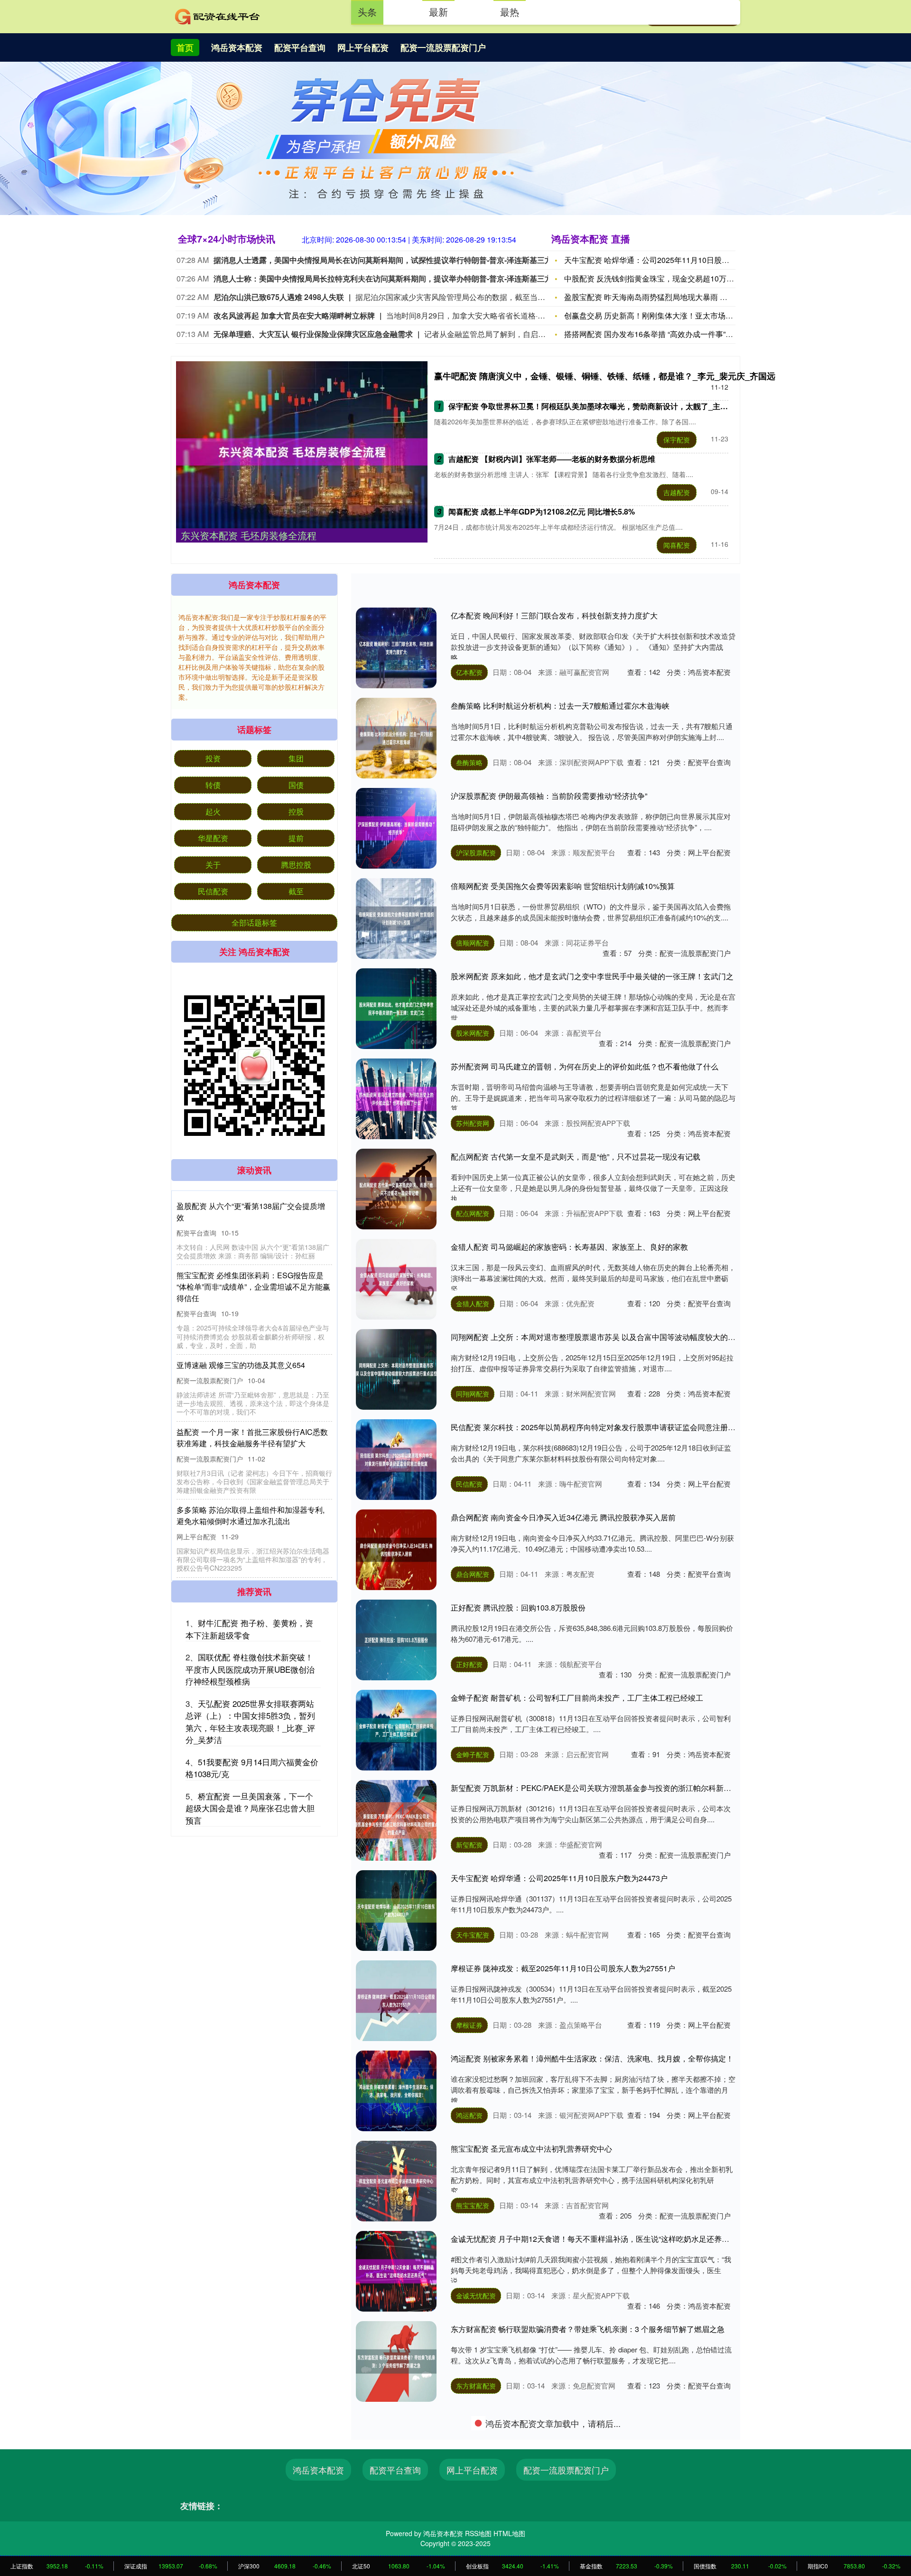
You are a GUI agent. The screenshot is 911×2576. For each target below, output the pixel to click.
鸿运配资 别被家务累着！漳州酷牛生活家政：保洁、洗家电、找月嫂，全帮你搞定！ (592, 2058)
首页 (185, 47)
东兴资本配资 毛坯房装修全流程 (249, 535)
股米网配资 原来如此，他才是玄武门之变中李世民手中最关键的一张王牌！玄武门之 (592, 976)
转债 (213, 785)
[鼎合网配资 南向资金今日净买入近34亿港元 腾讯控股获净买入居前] (396, 1550)
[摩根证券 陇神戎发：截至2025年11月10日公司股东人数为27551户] (396, 2001)
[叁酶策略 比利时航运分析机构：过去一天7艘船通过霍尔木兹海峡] (396, 738)
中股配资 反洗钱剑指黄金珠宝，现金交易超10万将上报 (657, 278)
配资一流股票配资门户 (443, 47)
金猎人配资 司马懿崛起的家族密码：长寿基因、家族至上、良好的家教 (569, 1247)
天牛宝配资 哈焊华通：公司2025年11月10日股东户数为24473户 (559, 1878)
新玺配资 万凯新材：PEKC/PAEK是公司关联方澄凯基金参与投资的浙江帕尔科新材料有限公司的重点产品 (629, 1788)
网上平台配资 (363, 47)
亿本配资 (469, 672)
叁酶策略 (469, 762)
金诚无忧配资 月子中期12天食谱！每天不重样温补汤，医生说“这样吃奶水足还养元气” (595, 2239)
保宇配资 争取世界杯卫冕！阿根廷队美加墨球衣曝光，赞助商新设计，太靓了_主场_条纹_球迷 (608, 406)
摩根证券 (469, 2025)
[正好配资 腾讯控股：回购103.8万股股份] (396, 1640)
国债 (296, 785)
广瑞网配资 (473, 2476)
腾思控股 (296, 865)
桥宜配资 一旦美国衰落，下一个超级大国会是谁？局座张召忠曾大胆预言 (250, 1808)
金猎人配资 (473, 1303)
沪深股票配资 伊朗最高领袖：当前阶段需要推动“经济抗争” (549, 796)
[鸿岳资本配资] (217, 16)
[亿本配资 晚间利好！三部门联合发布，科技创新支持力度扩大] (396, 648)
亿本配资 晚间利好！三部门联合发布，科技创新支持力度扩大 (554, 615)
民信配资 (469, 1484)
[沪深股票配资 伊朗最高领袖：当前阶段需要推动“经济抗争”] (396, 828)
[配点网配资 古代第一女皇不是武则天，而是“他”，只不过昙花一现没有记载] (396, 1189)
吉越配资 (677, 492)
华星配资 (213, 838)
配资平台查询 (300, 47)
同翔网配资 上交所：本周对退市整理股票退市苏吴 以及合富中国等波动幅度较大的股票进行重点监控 (620, 1337)
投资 (213, 758)
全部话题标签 (254, 923)
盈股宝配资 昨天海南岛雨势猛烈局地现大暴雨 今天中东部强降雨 (672, 297)
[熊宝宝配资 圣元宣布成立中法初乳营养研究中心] (396, 2181)
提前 (296, 838)
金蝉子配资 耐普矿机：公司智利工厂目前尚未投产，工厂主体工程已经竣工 (577, 1698)
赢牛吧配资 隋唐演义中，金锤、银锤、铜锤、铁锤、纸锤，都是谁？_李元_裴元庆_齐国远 (605, 376)
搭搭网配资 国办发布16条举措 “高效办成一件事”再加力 (656, 334)
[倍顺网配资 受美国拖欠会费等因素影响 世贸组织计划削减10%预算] (396, 918)
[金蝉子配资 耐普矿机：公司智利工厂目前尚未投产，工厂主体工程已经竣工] (396, 1730)
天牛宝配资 (473, 1935)
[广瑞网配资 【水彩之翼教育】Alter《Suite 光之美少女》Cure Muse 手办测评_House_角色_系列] (396, 2452)
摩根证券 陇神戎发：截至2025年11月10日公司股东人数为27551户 (563, 1968)
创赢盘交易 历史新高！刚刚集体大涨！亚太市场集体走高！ (664, 315)
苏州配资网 (473, 1123)
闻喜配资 (677, 545)
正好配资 (469, 1664)
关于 (213, 865)
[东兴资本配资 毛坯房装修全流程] (302, 452)
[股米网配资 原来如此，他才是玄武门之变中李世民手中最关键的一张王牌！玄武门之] (396, 1009)
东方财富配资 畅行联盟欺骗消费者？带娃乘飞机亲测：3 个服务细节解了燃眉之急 (588, 2329)
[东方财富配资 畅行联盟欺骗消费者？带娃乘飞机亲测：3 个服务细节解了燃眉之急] (396, 2361)
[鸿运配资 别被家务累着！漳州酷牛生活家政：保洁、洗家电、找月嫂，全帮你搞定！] (396, 2091)
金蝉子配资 (473, 1754)
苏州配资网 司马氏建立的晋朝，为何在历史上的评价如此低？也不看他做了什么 (585, 1066)
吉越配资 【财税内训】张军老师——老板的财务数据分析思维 (552, 459)
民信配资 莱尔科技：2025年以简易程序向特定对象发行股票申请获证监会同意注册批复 (597, 1427)
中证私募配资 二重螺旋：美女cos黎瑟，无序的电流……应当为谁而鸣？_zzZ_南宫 (590, 2509)
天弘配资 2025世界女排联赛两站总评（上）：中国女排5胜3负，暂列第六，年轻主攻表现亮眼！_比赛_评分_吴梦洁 (250, 1722)
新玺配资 (469, 1845)
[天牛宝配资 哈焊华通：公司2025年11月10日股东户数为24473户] (396, 1911)
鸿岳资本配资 (237, 47)
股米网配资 (473, 1033)
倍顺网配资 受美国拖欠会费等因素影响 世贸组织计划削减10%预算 (563, 886)
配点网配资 (473, 1213)
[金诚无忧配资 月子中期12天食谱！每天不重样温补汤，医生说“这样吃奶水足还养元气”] (396, 2271)
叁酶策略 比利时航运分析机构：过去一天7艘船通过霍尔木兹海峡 (560, 706)
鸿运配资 (469, 2115)
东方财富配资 (476, 2386)
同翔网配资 (473, 1394)
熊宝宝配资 (473, 2205)
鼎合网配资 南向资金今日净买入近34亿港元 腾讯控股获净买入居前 (563, 1517)
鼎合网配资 (473, 1574)
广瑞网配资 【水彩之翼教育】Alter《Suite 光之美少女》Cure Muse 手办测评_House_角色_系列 (613, 2419)
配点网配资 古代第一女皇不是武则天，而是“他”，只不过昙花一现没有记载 (576, 1157)
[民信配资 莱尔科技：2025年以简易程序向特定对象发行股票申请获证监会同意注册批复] (396, 1460)
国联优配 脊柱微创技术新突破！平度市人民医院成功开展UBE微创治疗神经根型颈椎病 (250, 1669)
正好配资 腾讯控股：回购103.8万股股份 (518, 1607)
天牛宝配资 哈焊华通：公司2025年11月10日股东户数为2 (660, 260)
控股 (296, 811)
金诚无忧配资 (476, 2295)
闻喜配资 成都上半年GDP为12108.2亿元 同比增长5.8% (542, 511)
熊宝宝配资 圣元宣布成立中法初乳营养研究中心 (531, 2149)
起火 (213, 811)
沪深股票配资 (476, 852)
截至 (296, 891)
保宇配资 (677, 440)
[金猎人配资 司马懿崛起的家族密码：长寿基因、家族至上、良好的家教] (396, 1279)
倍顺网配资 (473, 943)
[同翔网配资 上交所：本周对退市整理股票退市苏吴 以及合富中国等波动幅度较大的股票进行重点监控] (396, 1369)
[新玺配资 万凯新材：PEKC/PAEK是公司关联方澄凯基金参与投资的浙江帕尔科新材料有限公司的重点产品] (396, 1820)
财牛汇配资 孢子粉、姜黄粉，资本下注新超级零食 (249, 1629)
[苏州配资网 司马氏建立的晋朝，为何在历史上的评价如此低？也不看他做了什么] (396, 1099)
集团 (296, 758)
